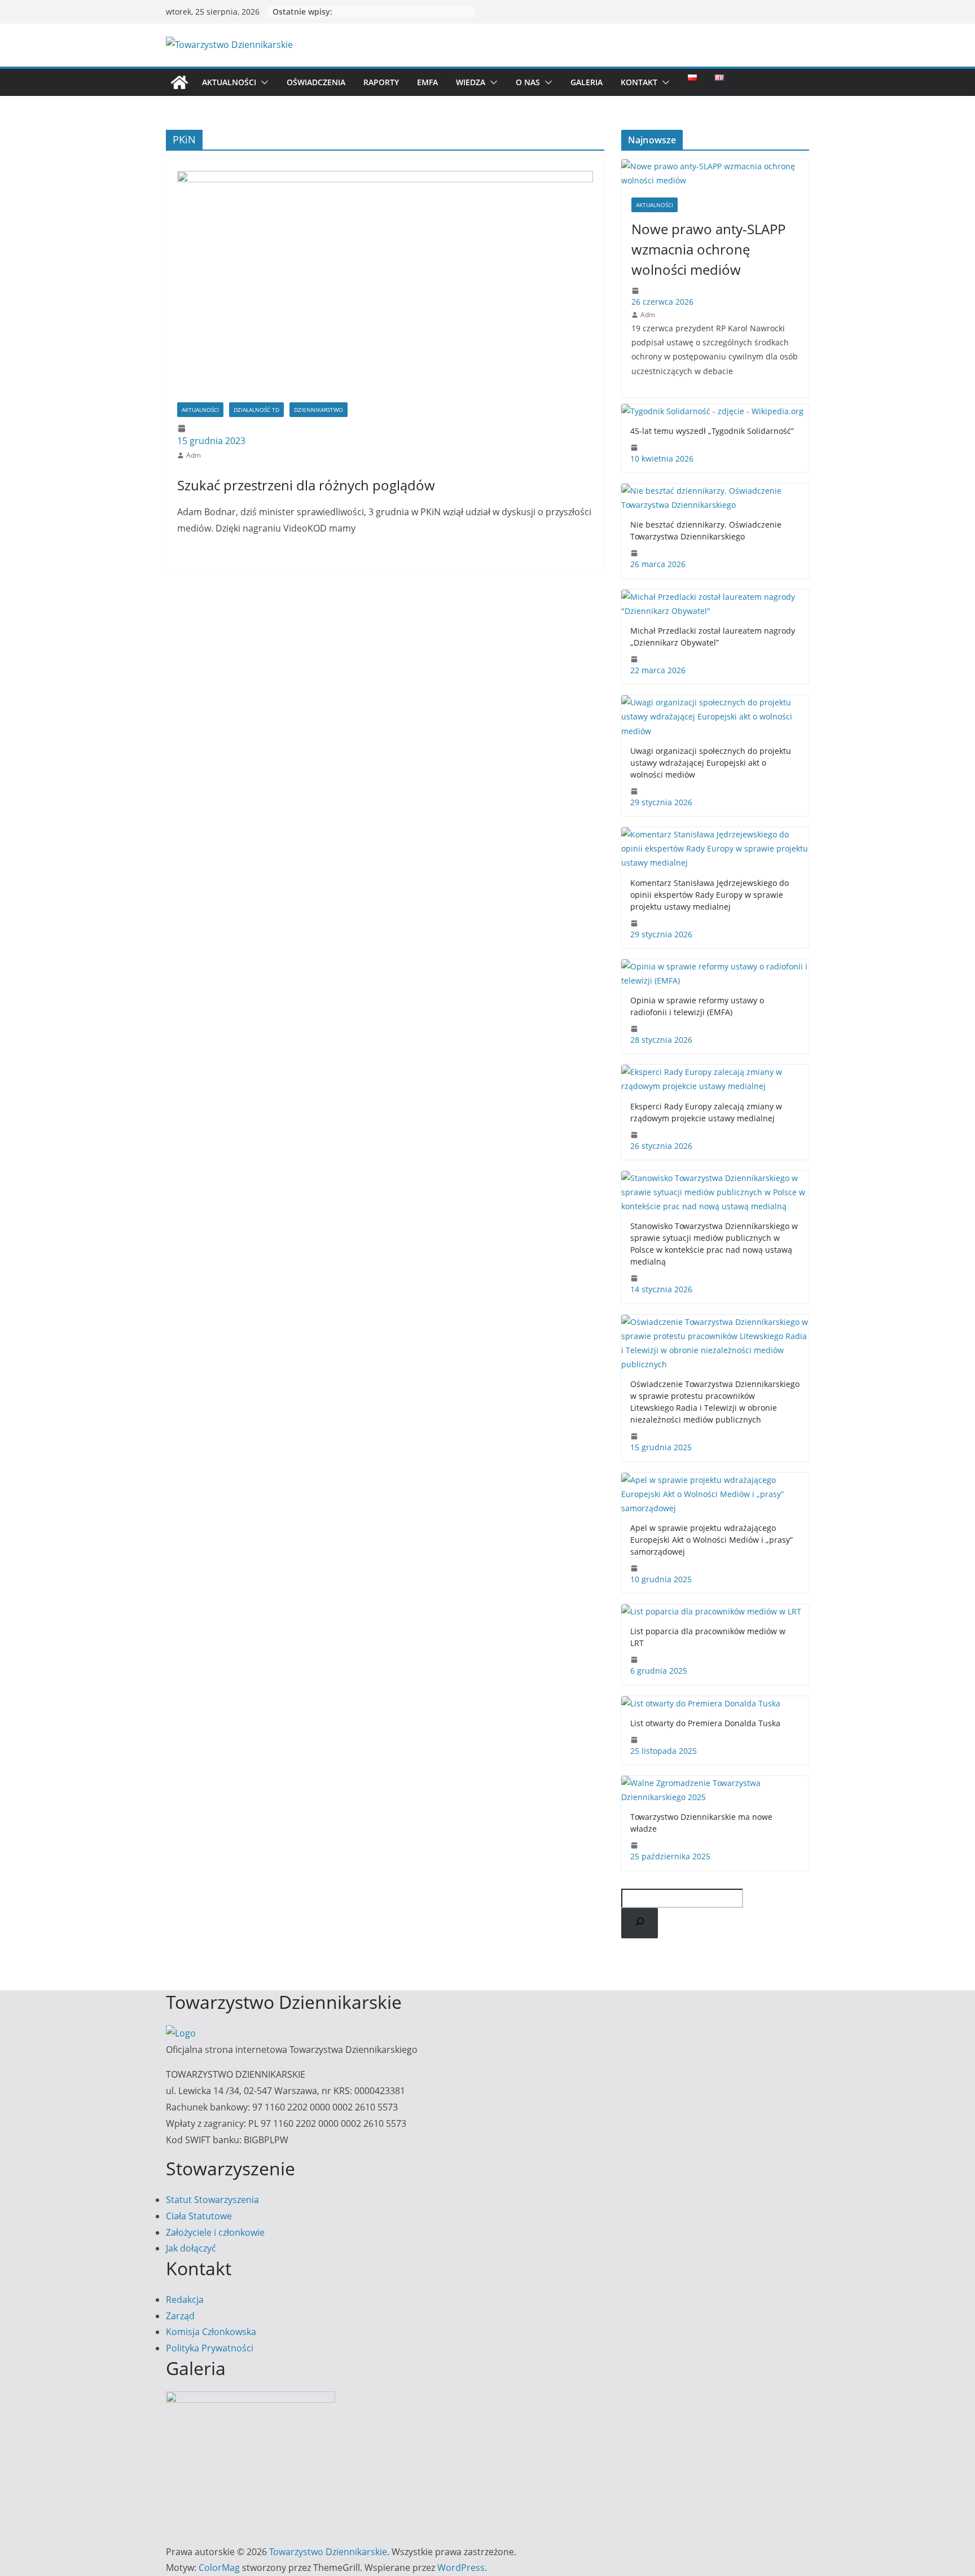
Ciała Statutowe (199, 2216)
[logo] (181, 2033)
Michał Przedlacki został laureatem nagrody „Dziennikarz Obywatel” (713, 637)
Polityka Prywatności (210, 2348)
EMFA (427, 82)
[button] (262, 82)
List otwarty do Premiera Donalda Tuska (705, 1723)
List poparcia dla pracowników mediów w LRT (708, 1637)
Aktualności (229, 82)
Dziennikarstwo (319, 410)
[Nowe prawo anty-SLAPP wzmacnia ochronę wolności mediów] (715, 173)
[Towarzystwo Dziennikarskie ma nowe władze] (715, 1790)
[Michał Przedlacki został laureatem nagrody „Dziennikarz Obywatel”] (715, 604)
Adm (194, 455)
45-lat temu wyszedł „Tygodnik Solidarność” (712, 431)
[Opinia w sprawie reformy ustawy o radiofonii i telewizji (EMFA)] (715, 973)
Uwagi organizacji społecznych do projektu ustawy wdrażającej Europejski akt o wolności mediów (711, 763)
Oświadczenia (316, 82)
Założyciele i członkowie (215, 2232)
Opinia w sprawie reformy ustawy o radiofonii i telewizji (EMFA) (697, 1006)
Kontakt (639, 82)
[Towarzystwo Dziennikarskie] (179, 82)
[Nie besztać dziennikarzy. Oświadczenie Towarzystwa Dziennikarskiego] (715, 498)
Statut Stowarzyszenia (212, 2200)
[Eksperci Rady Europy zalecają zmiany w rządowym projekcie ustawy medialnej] (715, 1079)
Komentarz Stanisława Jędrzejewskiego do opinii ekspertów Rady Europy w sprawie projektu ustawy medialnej (710, 895)
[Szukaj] (640, 1923)
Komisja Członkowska (211, 2332)
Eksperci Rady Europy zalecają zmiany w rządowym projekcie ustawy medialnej (706, 1112)
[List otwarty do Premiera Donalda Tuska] (715, 1703)
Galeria (587, 82)
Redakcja (185, 2299)
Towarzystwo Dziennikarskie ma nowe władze (701, 1823)
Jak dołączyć (191, 2248)
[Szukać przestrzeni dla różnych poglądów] (385, 287)
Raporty (381, 82)
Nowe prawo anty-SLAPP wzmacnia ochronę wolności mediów (708, 249)
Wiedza (471, 82)
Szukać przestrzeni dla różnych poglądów (306, 485)
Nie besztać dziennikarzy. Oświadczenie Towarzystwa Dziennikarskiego (706, 530)
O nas (528, 82)
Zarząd (180, 2316)
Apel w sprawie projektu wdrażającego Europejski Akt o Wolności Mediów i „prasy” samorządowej (712, 1540)
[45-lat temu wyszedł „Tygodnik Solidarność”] (715, 411)
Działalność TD (256, 410)
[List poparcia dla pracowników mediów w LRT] (715, 1611)
